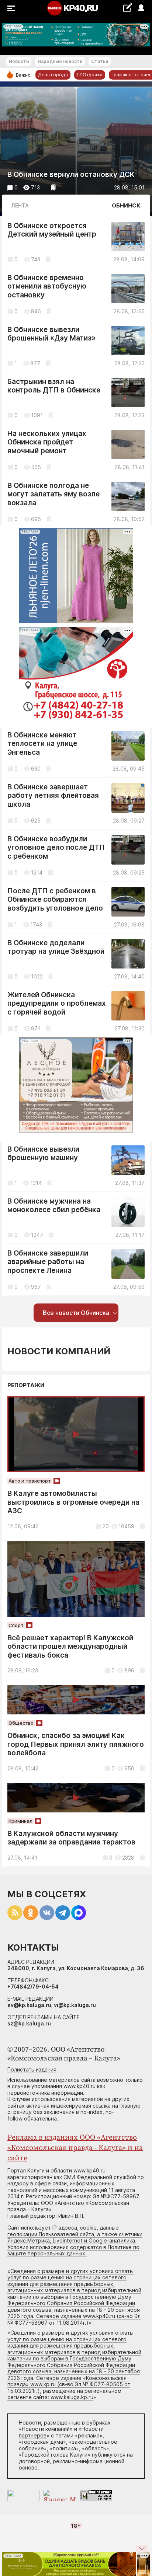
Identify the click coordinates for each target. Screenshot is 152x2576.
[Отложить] (53, 187)
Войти (141, 8)
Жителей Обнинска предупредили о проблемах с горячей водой (57, 1003)
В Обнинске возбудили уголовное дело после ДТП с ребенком (56, 848)
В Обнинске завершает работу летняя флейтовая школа (53, 796)
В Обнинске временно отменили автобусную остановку (47, 286)
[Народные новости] (127, 8)
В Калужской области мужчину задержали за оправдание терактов (71, 1838)
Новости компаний (59, 1351)
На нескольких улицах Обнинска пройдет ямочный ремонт (47, 442)
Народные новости (60, 61)
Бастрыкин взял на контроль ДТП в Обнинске (54, 386)
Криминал (20, 1821)
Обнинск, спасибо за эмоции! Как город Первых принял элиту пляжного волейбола (76, 1744)
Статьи (100, 61)
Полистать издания (32, 2069)
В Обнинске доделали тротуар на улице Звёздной (56, 947)
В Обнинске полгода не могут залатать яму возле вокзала (53, 494)
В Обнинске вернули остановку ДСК (71, 174)
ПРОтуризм (90, 75)
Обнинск (126, 205)
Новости (19, 61)
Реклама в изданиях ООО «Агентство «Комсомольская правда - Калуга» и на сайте (75, 2148)
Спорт (16, 1625)
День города (53, 75)
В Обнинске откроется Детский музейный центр (52, 230)
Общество (21, 1723)
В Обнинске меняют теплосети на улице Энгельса (42, 744)
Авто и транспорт (30, 1481)
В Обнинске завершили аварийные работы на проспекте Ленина (48, 1262)
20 (106, 1526)
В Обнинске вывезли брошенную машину (43, 1154)
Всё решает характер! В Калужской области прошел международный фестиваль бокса (70, 1647)
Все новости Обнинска (76, 1313)
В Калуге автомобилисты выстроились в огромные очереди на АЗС (73, 1502)
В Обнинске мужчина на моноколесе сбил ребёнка (54, 1206)
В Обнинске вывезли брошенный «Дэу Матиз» (51, 334)
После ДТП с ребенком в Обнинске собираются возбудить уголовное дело (55, 900)
